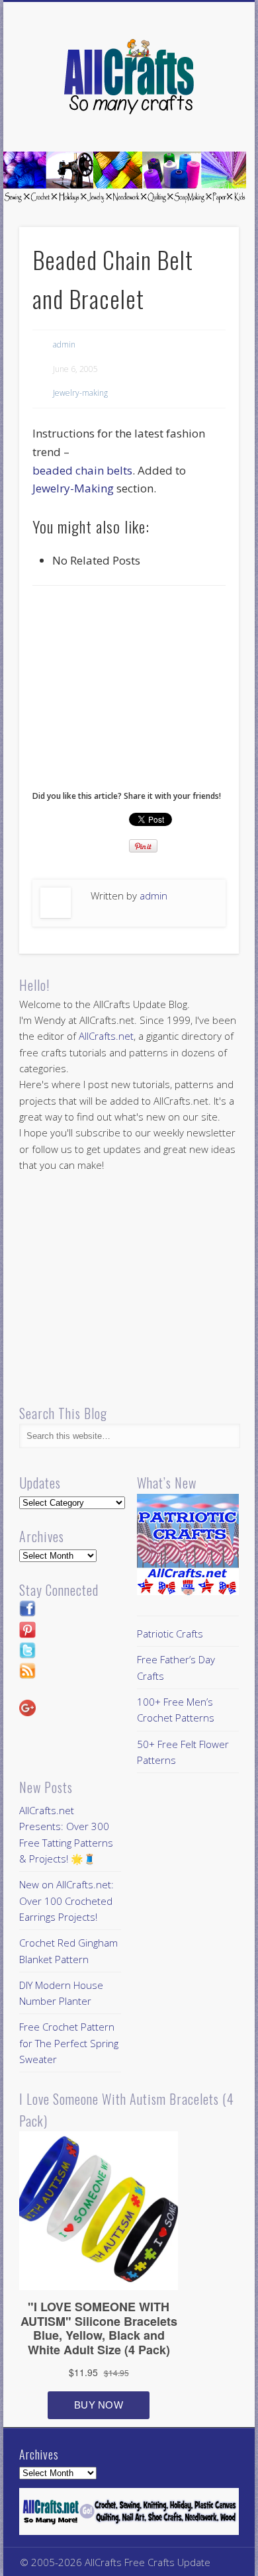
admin (64, 345)
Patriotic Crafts (170, 1633)
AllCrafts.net (106, 1036)
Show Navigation (206, 118)
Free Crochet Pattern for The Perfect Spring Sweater (69, 2043)
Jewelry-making (80, 393)
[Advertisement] (144, 692)
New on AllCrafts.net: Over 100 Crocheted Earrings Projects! (66, 1901)
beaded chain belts (82, 470)
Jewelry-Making (73, 488)
